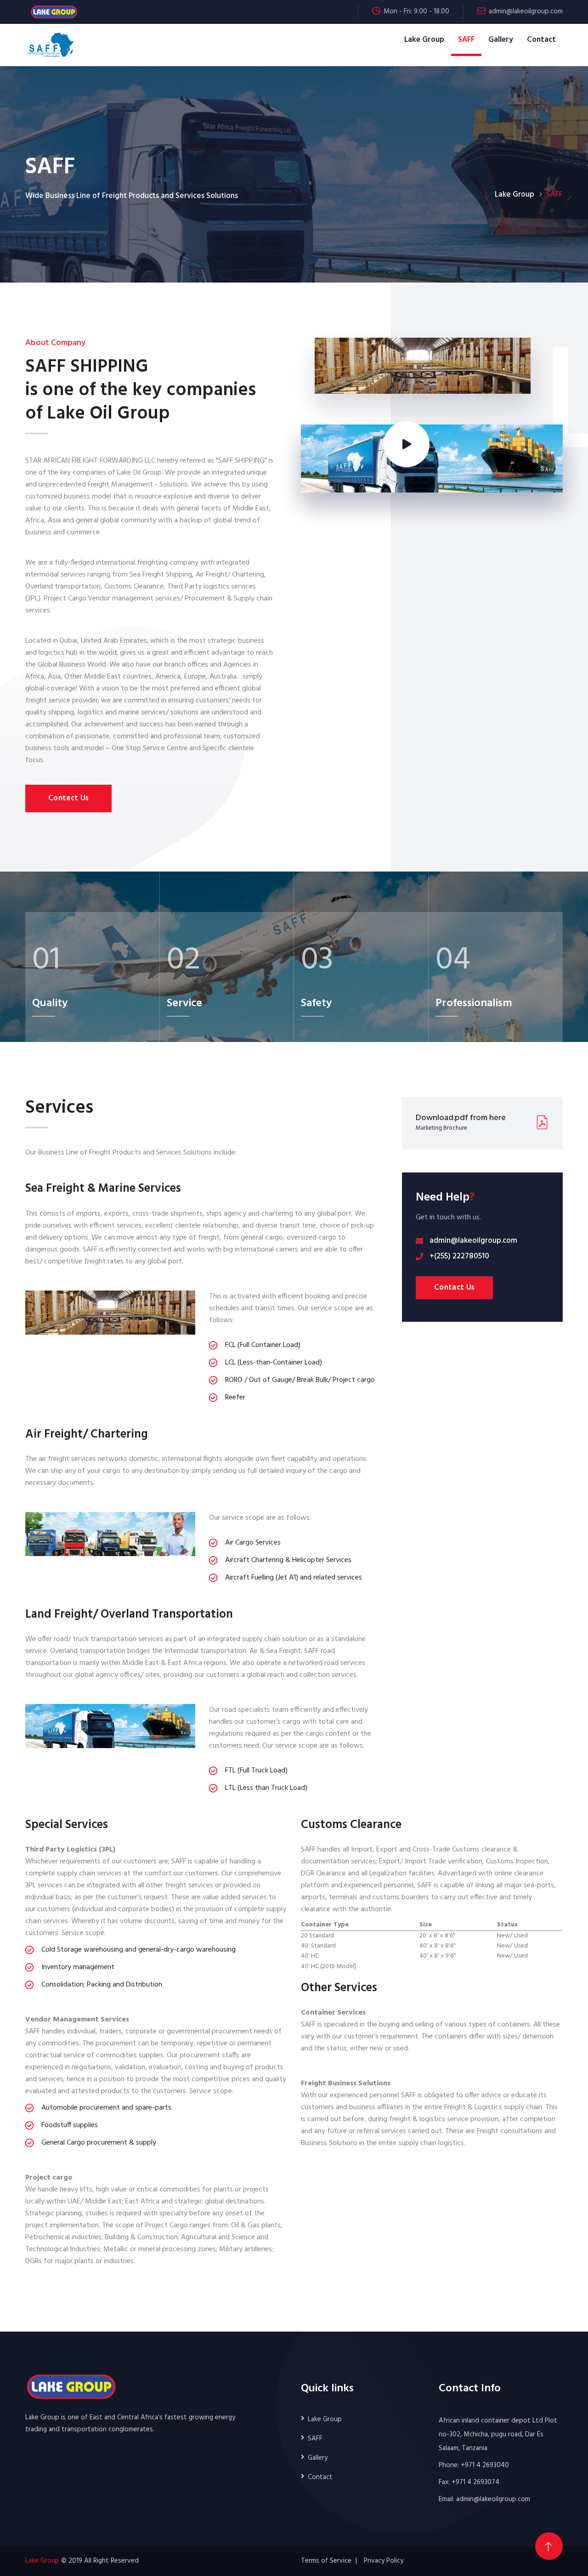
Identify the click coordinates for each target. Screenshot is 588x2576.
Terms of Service (326, 2561)
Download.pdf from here (461, 1118)
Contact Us (68, 798)
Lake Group (424, 40)
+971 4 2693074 (475, 2482)
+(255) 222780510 (459, 1256)
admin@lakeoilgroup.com (526, 11)
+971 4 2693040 (485, 2465)
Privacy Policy (384, 2561)
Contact (541, 40)
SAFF (466, 40)
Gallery (501, 40)
